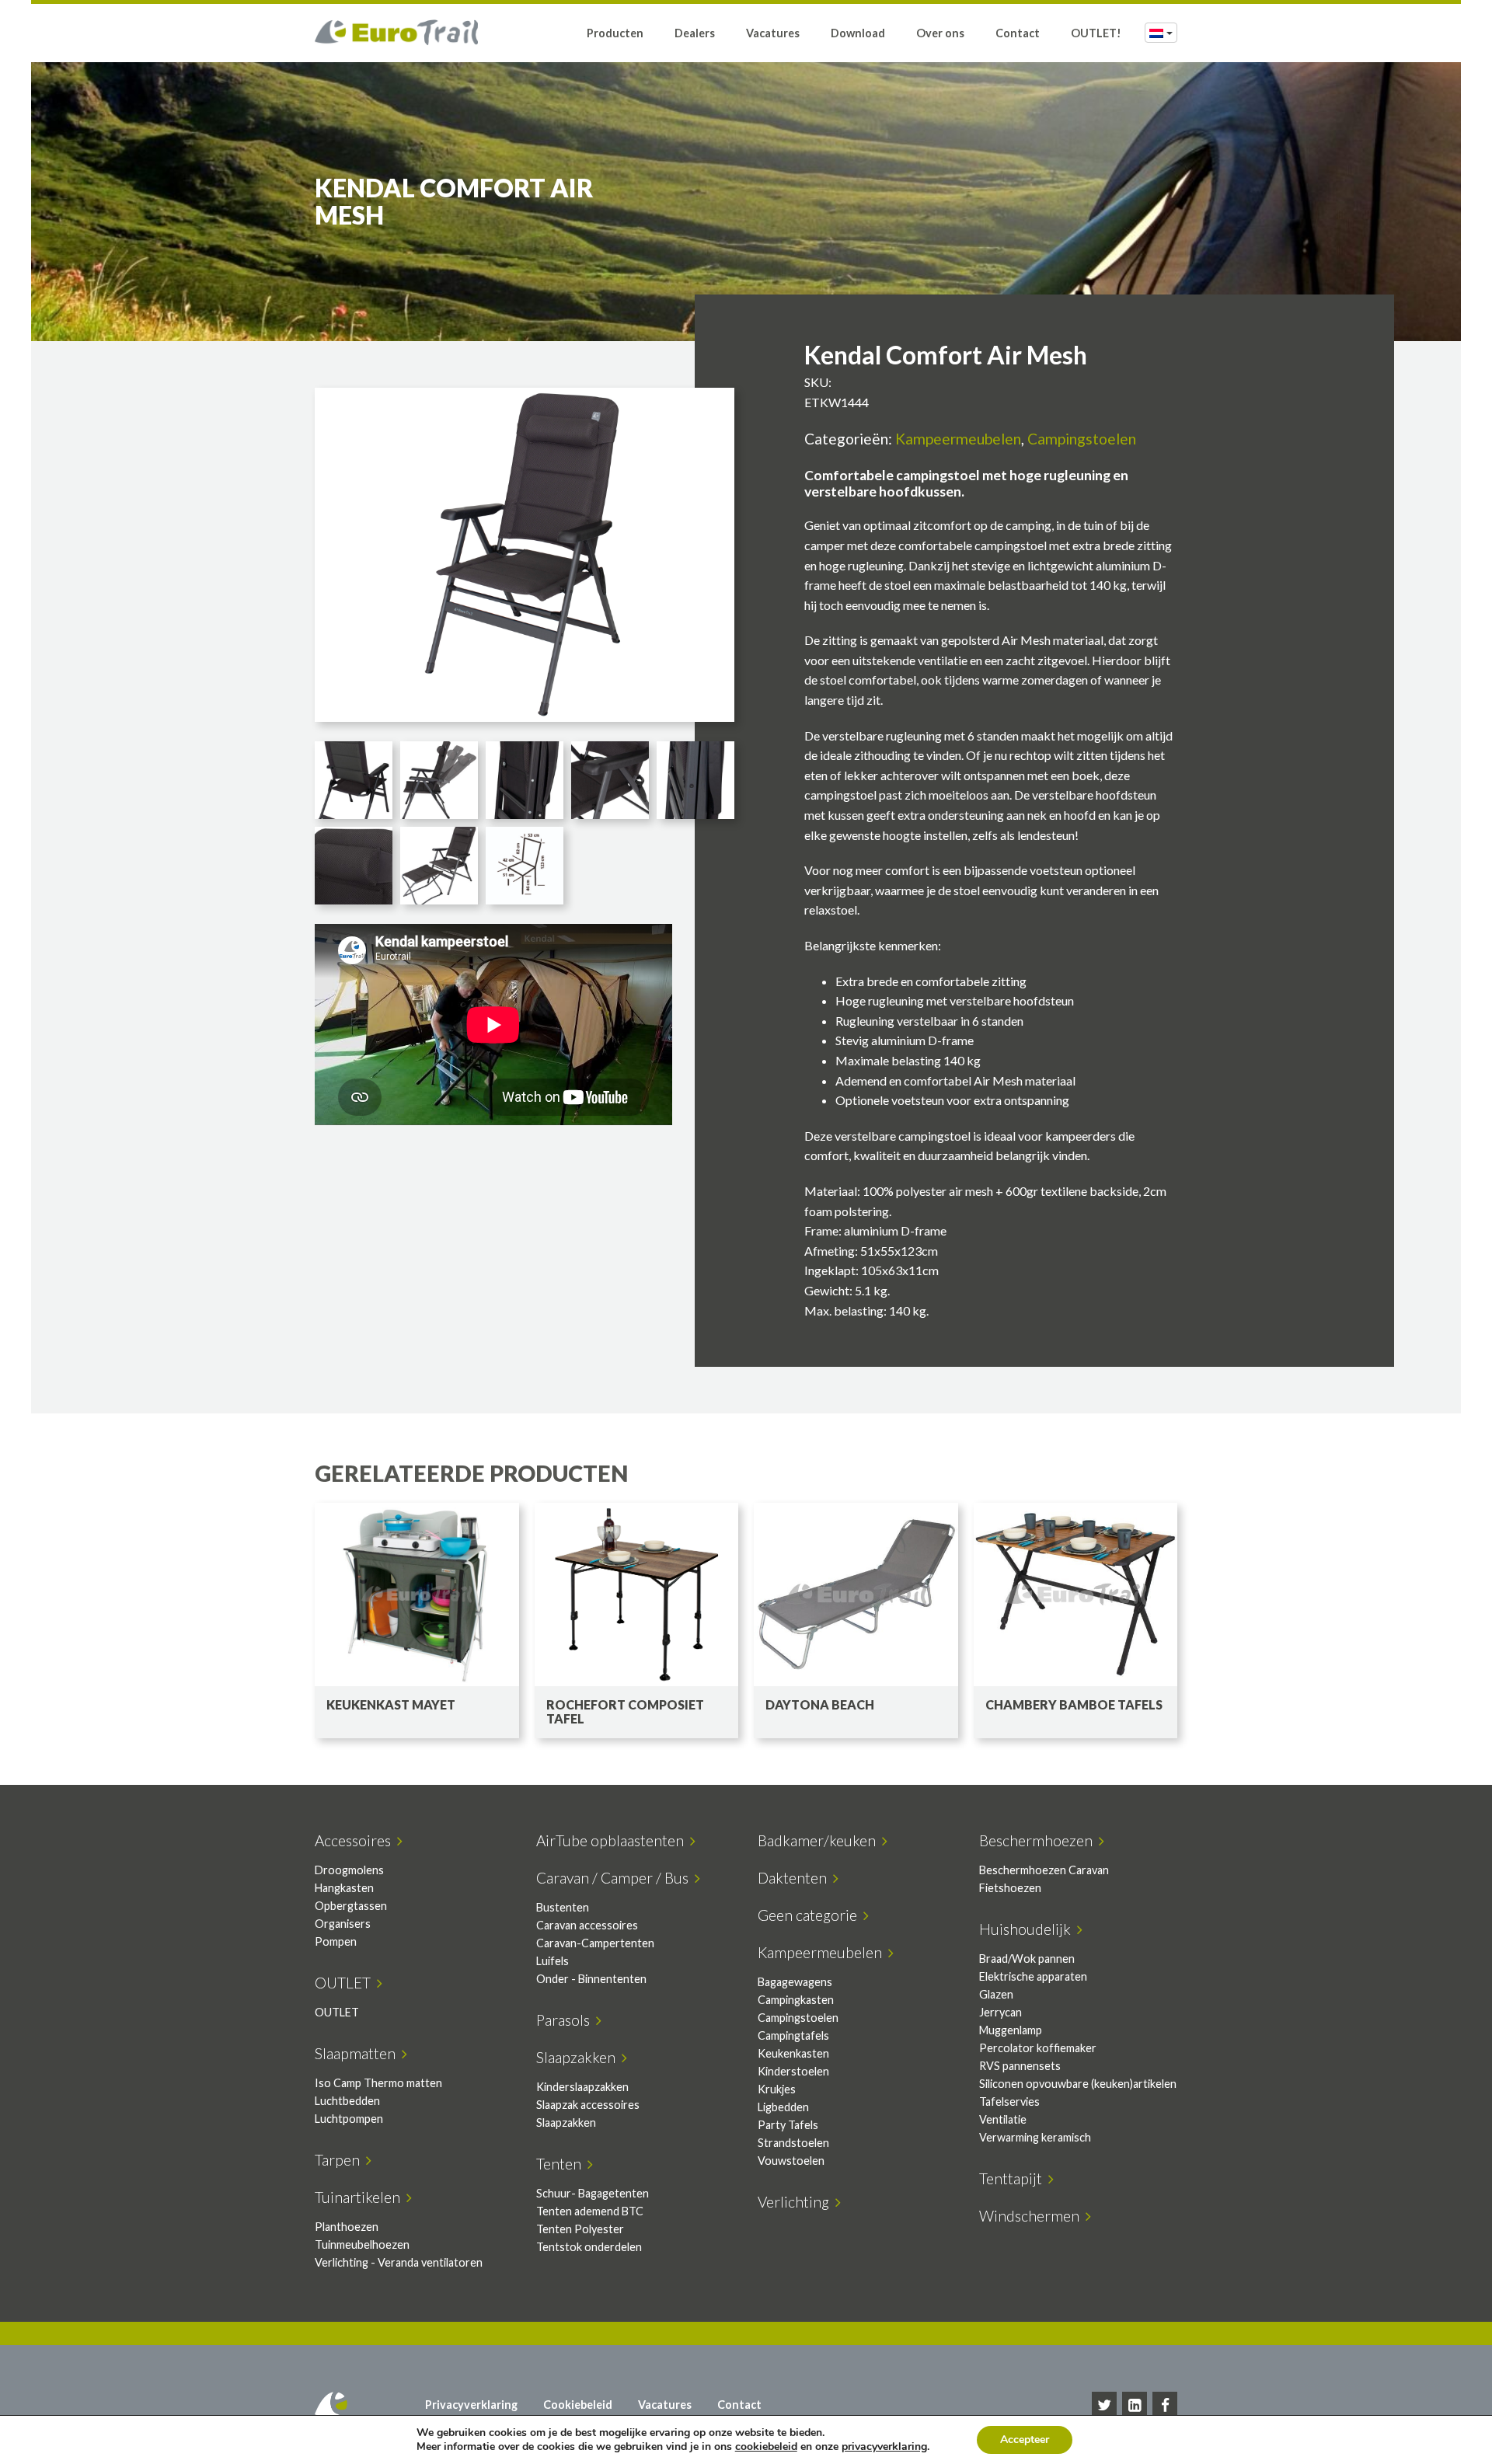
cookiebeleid (766, 2447)
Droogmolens (349, 1870)
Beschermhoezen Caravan (1044, 1870)
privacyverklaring (884, 2447)
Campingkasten (796, 2000)
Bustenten (563, 1907)
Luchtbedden (347, 2101)
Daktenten (795, 1878)
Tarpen (340, 2160)
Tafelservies (1009, 2102)
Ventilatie (1003, 2119)
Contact (1018, 33)
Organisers (343, 1924)
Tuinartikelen (361, 2197)
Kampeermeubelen (958, 439)
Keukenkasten (793, 2053)
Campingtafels (793, 2035)
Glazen (996, 1994)
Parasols (566, 2020)
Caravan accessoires (587, 1925)
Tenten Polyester (580, 2229)
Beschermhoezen (1039, 1840)
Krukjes (777, 2089)
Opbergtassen (351, 1906)
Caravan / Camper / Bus (615, 1878)
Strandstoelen (793, 2143)
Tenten (562, 2164)
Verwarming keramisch (1035, 2137)
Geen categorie (810, 1915)
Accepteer (1025, 2440)
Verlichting (797, 2202)
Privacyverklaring (471, 2405)
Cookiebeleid (578, 2405)
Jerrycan (1000, 2012)
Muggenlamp (1011, 2030)
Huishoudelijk (1028, 1929)
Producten (615, 33)
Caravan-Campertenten (595, 1943)
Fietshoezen (1010, 1888)
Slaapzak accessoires (588, 2105)
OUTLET (346, 1983)
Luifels (553, 1961)
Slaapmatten (358, 2053)
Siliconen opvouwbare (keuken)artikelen (1078, 2084)
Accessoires (356, 1840)
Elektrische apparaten (1033, 1976)
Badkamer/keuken (820, 1840)
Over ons (940, 33)
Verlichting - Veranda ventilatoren (399, 2262)
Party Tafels (788, 2125)
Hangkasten (344, 1888)
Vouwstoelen (791, 2161)
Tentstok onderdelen (589, 2247)
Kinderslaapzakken (582, 2087)
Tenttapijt (1014, 2178)
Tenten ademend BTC (590, 2211)
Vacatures (773, 33)
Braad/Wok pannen (1027, 1959)
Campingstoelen (1082, 439)
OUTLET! (1096, 33)
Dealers (695, 33)
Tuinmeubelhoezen (362, 2244)
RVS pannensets (1020, 2066)
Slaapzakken (579, 2057)
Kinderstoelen (793, 2071)
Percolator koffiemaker (1038, 2048)
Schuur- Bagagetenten (593, 2193)
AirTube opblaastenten (613, 1840)
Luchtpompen (349, 2119)
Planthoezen (347, 2227)
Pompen (336, 1941)
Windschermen (1032, 2216)
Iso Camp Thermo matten (378, 2083)
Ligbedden (783, 2107)
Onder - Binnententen (591, 1979)
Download (858, 33)
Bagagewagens (795, 1982)
